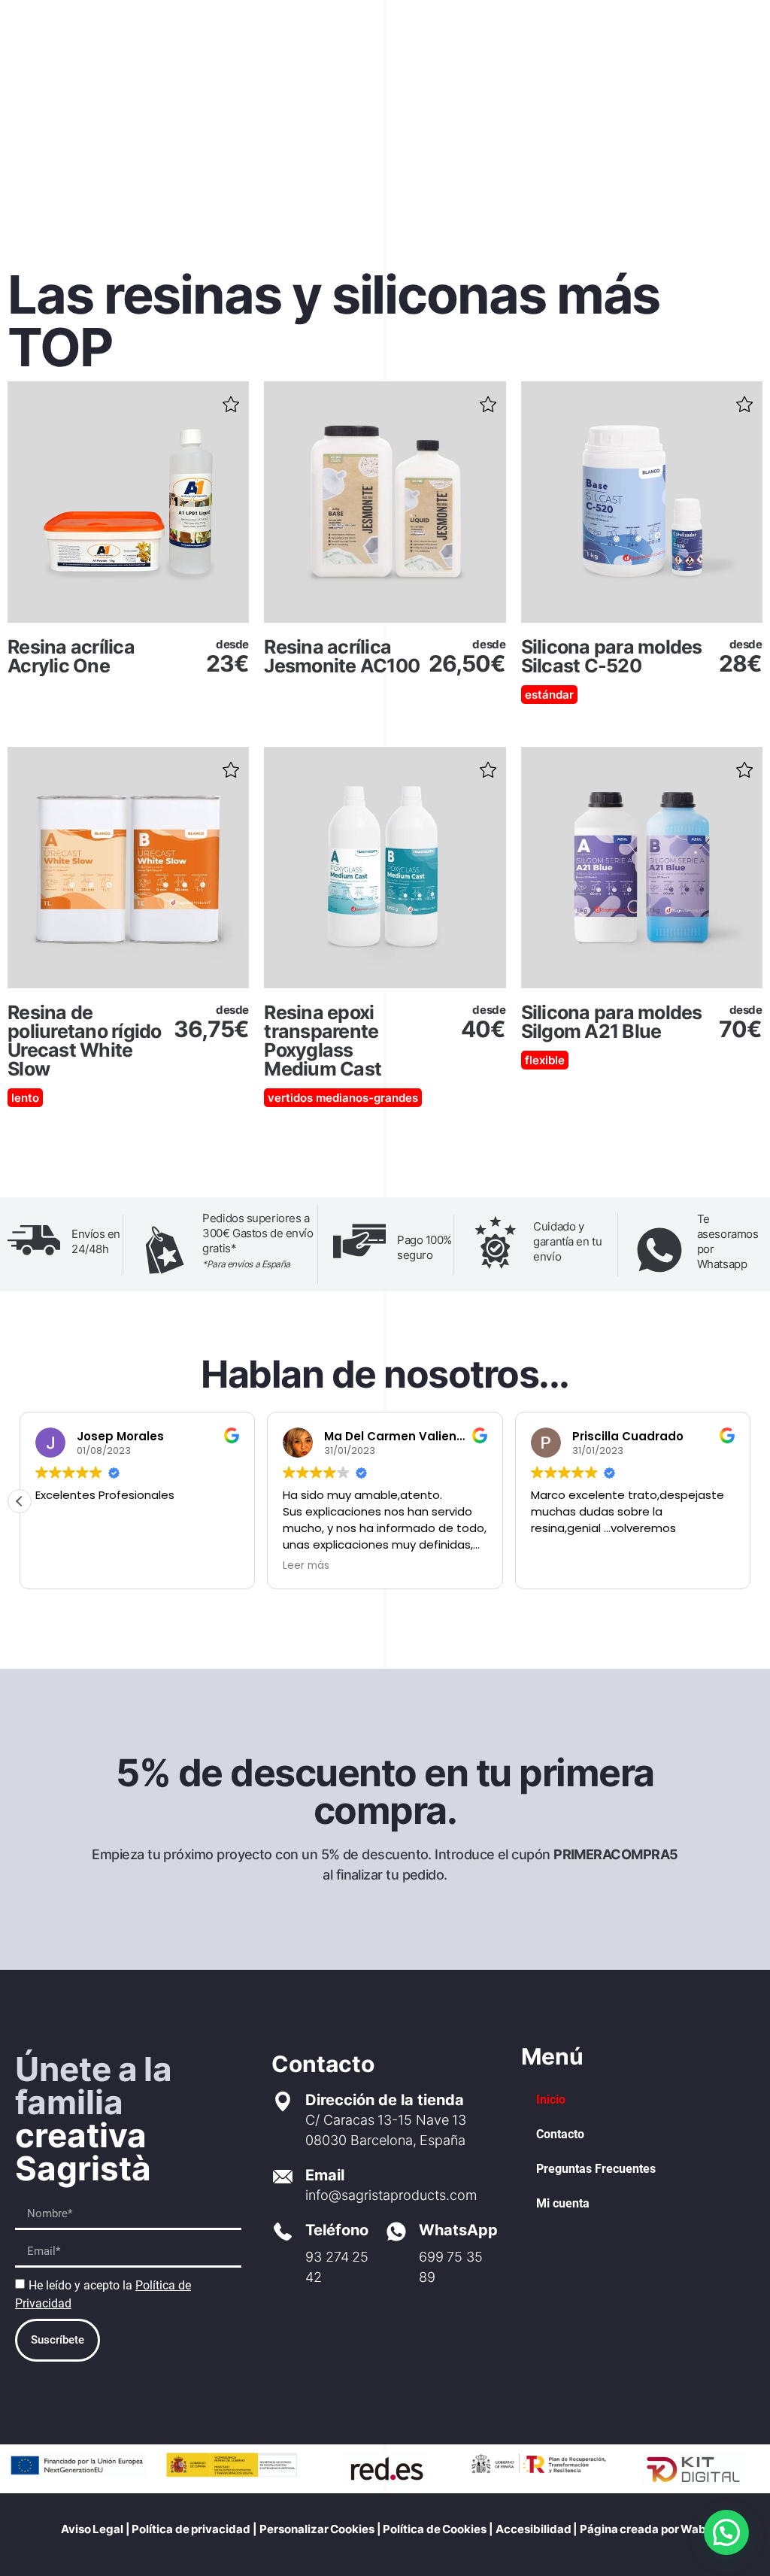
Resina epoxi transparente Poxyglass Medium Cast (323, 1041)
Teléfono (337, 2230)
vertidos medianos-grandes (343, 1098)
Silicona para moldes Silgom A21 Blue (612, 1022)
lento (25, 1098)
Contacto (560, 2134)
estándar (549, 695)
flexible (545, 1060)
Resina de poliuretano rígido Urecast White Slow (85, 1041)
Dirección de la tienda (385, 2100)
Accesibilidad (534, 2529)
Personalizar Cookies (317, 2529)
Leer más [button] (306, 1566)
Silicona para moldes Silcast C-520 (612, 656)
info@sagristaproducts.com (391, 2195)
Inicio (551, 2100)
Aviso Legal (92, 2529)
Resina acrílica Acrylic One (71, 656)
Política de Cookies (434, 2529)
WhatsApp (458, 2230)
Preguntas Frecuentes (596, 2169)
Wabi (695, 2529)
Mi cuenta (563, 2203)
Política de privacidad (191, 2529)
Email (325, 2175)
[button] (231, 399)
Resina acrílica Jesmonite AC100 (342, 656)
